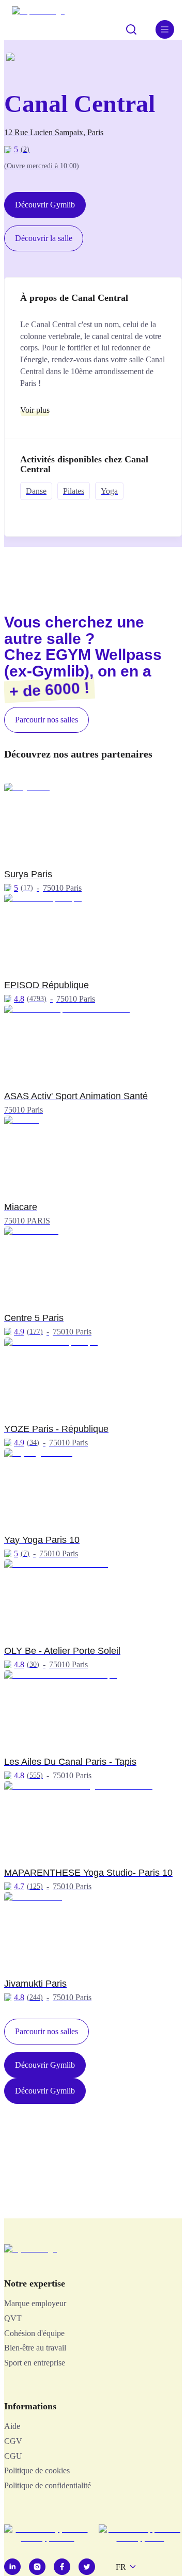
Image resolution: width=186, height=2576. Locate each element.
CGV (13, 2441)
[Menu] (165, 29)
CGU (13, 2456)
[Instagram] (37, 2567)
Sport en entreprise (35, 2363)
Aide (12, 2426)
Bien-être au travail (35, 2348)
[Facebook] (62, 2567)
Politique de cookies (37, 2470)
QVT (13, 2318)
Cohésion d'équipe (34, 2333)
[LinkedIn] (12, 2567)
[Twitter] (87, 2567)
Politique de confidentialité (48, 2485)
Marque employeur (35, 2303)
